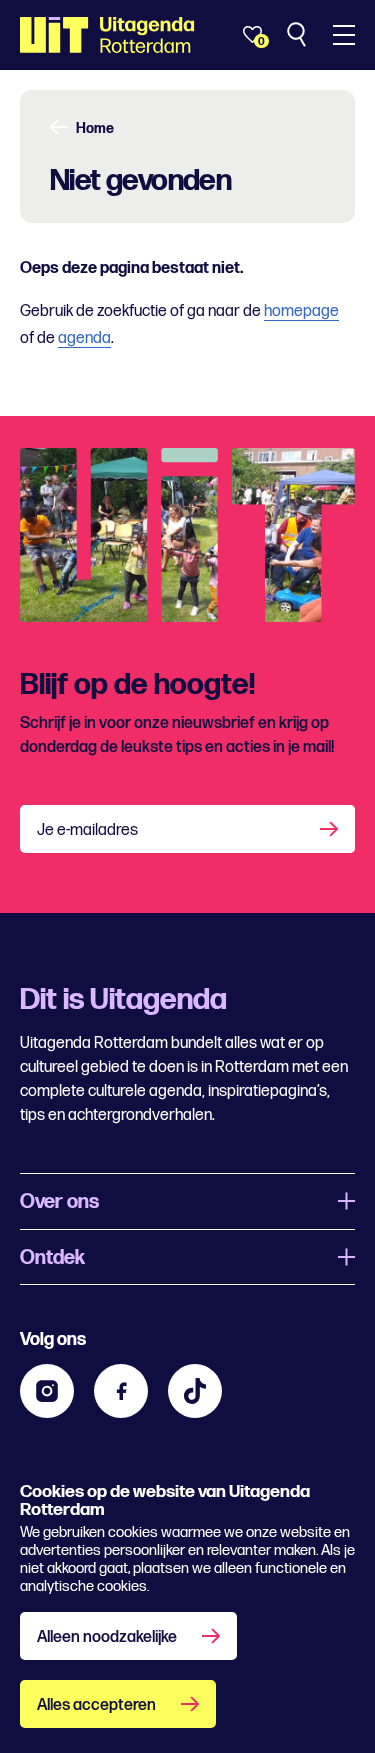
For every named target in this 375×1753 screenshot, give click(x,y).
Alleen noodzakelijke (107, 1637)
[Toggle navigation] (344, 35)
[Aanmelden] (331, 829)
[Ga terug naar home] (107, 35)
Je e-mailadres (87, 830)
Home (95, 129)
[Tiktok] (195, 1391)
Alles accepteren (96, 1705)
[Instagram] (47, 1391)
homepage (301, 311)
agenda (84, 338)
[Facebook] (121, 1391)
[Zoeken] (298, 35)
